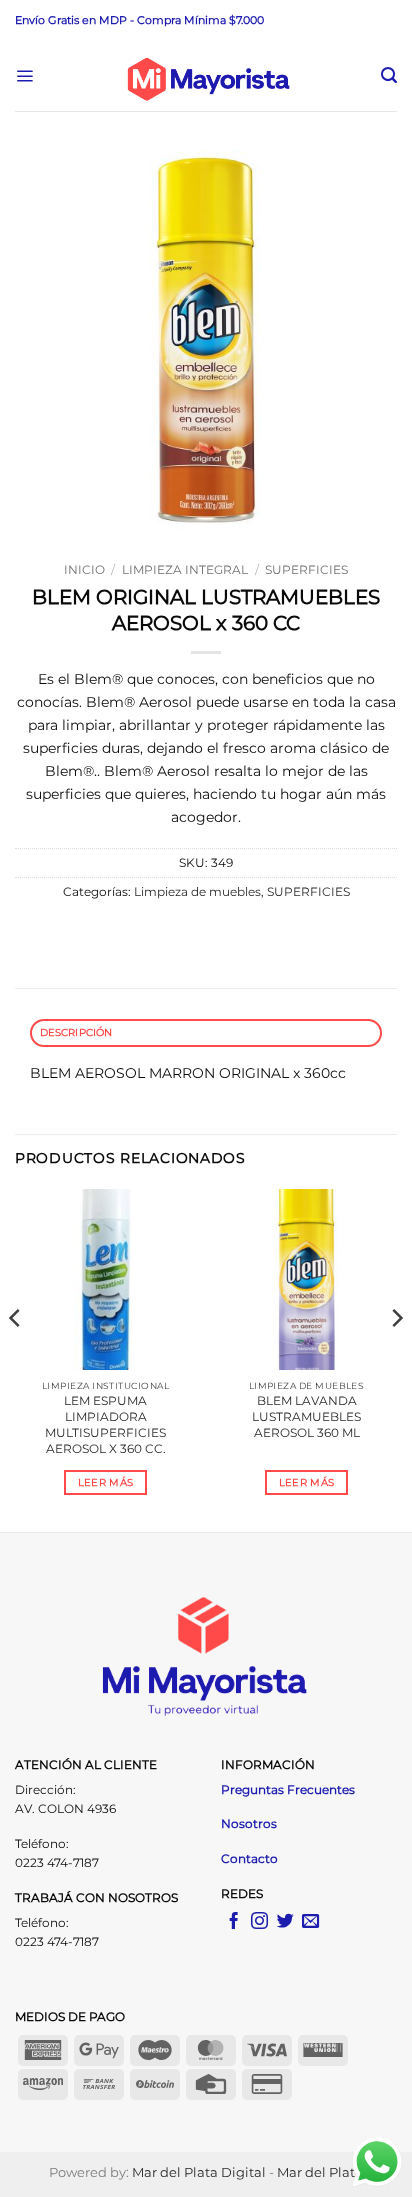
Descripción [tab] (76, 1032)
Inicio (84, 569)
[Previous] (16, 1358)
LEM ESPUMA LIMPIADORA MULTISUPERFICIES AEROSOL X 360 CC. (105, 1424)
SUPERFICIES (306, 569)
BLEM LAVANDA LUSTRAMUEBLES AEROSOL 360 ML (306, 1416)
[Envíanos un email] (310, 1922)
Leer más (105, 1482)
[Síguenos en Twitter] (285, 1922)
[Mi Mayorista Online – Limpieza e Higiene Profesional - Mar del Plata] (207, 76)
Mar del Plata (320, 2172)
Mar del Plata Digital (199, 2172)
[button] (24, 76)
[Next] (396, 1358)
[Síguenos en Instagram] (259, 1922)
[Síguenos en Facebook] (233, 1922)
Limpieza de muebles (197, 892)
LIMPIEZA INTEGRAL (185, 569)
